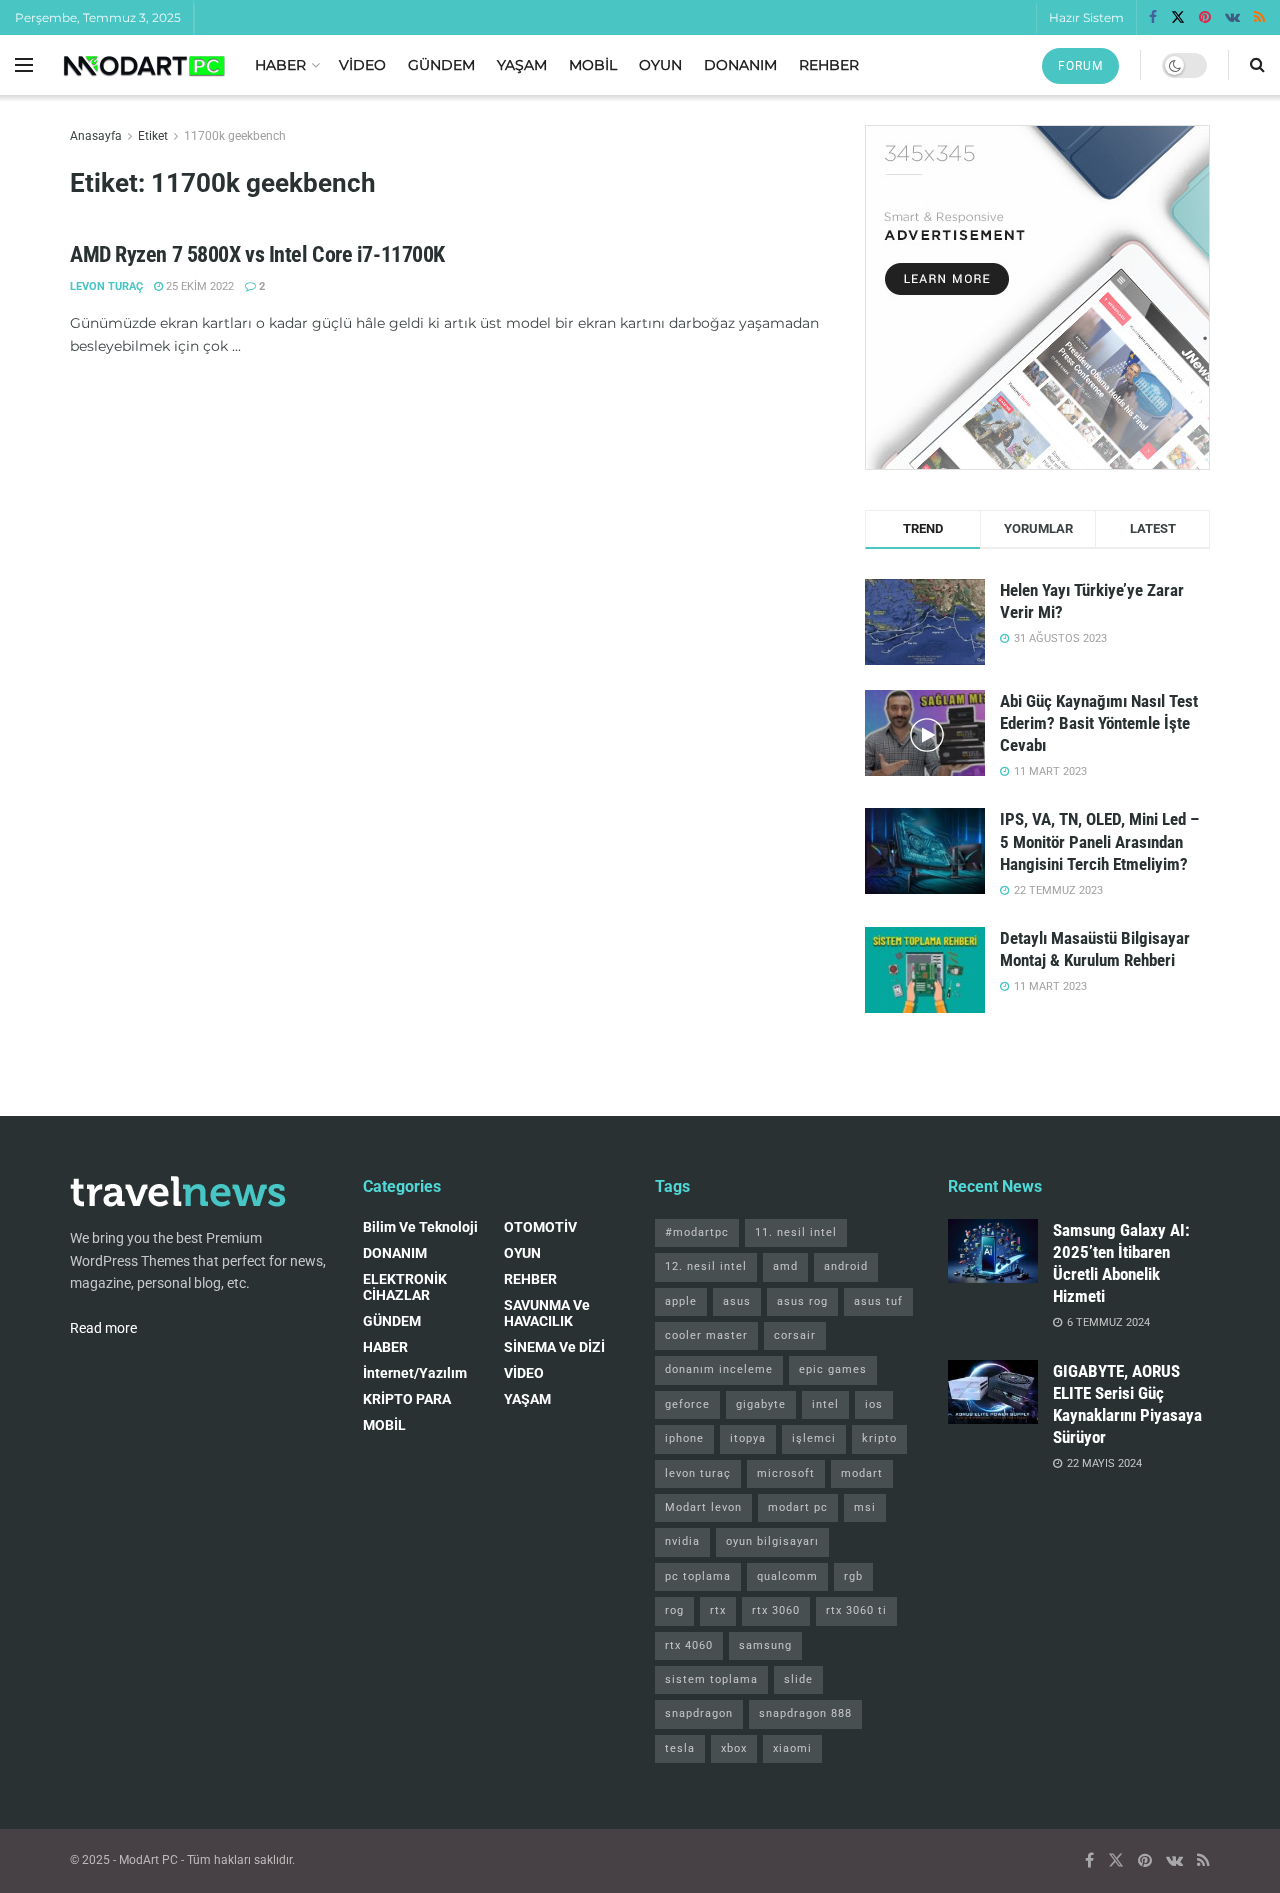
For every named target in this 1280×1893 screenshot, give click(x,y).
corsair (795, 1335)
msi (865, 1507)
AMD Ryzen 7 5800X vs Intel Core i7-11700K (257, 254)
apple (681, 1301)
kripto (879, 1438)
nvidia (682, 1541)
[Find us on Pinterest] (1205, 17)
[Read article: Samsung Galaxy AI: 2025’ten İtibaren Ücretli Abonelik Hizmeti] (993, 1251)
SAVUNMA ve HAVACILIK (547, 1313)
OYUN (660, 65)
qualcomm (787, 1576)
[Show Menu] (24, 65)
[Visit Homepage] (144, 65)
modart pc (798, 1507)
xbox (734, 1748)
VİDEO (362, 65)
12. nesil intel (706, 1266)
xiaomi (792, 1748)
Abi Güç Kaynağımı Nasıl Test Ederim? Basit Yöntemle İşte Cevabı (1099, 723)
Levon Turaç (106, 286)
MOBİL (593, 65)
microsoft (786, 1473)
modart (862, 1473)
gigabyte (761, 1404)
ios (874, 1404)
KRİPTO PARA (407, 1399)
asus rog (802, 1301)
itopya (748, 1438)
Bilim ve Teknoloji (420, 1227)
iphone (684, 1438)
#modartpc (697, 1232)
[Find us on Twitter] (1178, 17)
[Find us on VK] (1232, 17)
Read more (103, 1328)
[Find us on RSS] (1259, 17)
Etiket (153, 136)
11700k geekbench (235, 136)
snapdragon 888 (805, 1713)
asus (737, 1301)
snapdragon (699, 1713)
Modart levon (703, 1507)
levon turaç (698, 1473)
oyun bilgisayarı (772, 1541)
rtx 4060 (689, 1645)
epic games (833, 1369)
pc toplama (698, 1576)
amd (785, 1266)
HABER (280, 65)
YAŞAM (522, 65)
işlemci (814, 1438)
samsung (765, 1645)
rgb (853, 1576)
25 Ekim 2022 (198, 286)
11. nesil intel (796, 1232)
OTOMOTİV (540, 1227)
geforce (687, 1404)
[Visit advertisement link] (1037, 297)
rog (674, 1610)
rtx (718, 1610)
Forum (1080, 66)
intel (825, 1404)
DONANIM (740, 65)
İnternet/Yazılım (415, 1373)
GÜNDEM (441, 65)
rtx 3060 (776, 1610)
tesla (680, 1748)
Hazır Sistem (1086, 17)
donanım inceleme (719, 1369)
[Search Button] (1257, 65)
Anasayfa (96, 136)
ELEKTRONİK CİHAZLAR (405, 1287)
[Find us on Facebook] (1153, 17)
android (846, 1266)
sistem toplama (711, 1679)
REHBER (829, 65)
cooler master (706, 1335)
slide (798, 1679)
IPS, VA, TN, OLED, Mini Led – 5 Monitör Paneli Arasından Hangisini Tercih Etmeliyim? (1099, 841)
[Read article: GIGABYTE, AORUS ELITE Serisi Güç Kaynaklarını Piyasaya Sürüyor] (993, 1392)
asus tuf (878, 1301)
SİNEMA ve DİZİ (554, 1347)
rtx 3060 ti (856, 1610)
